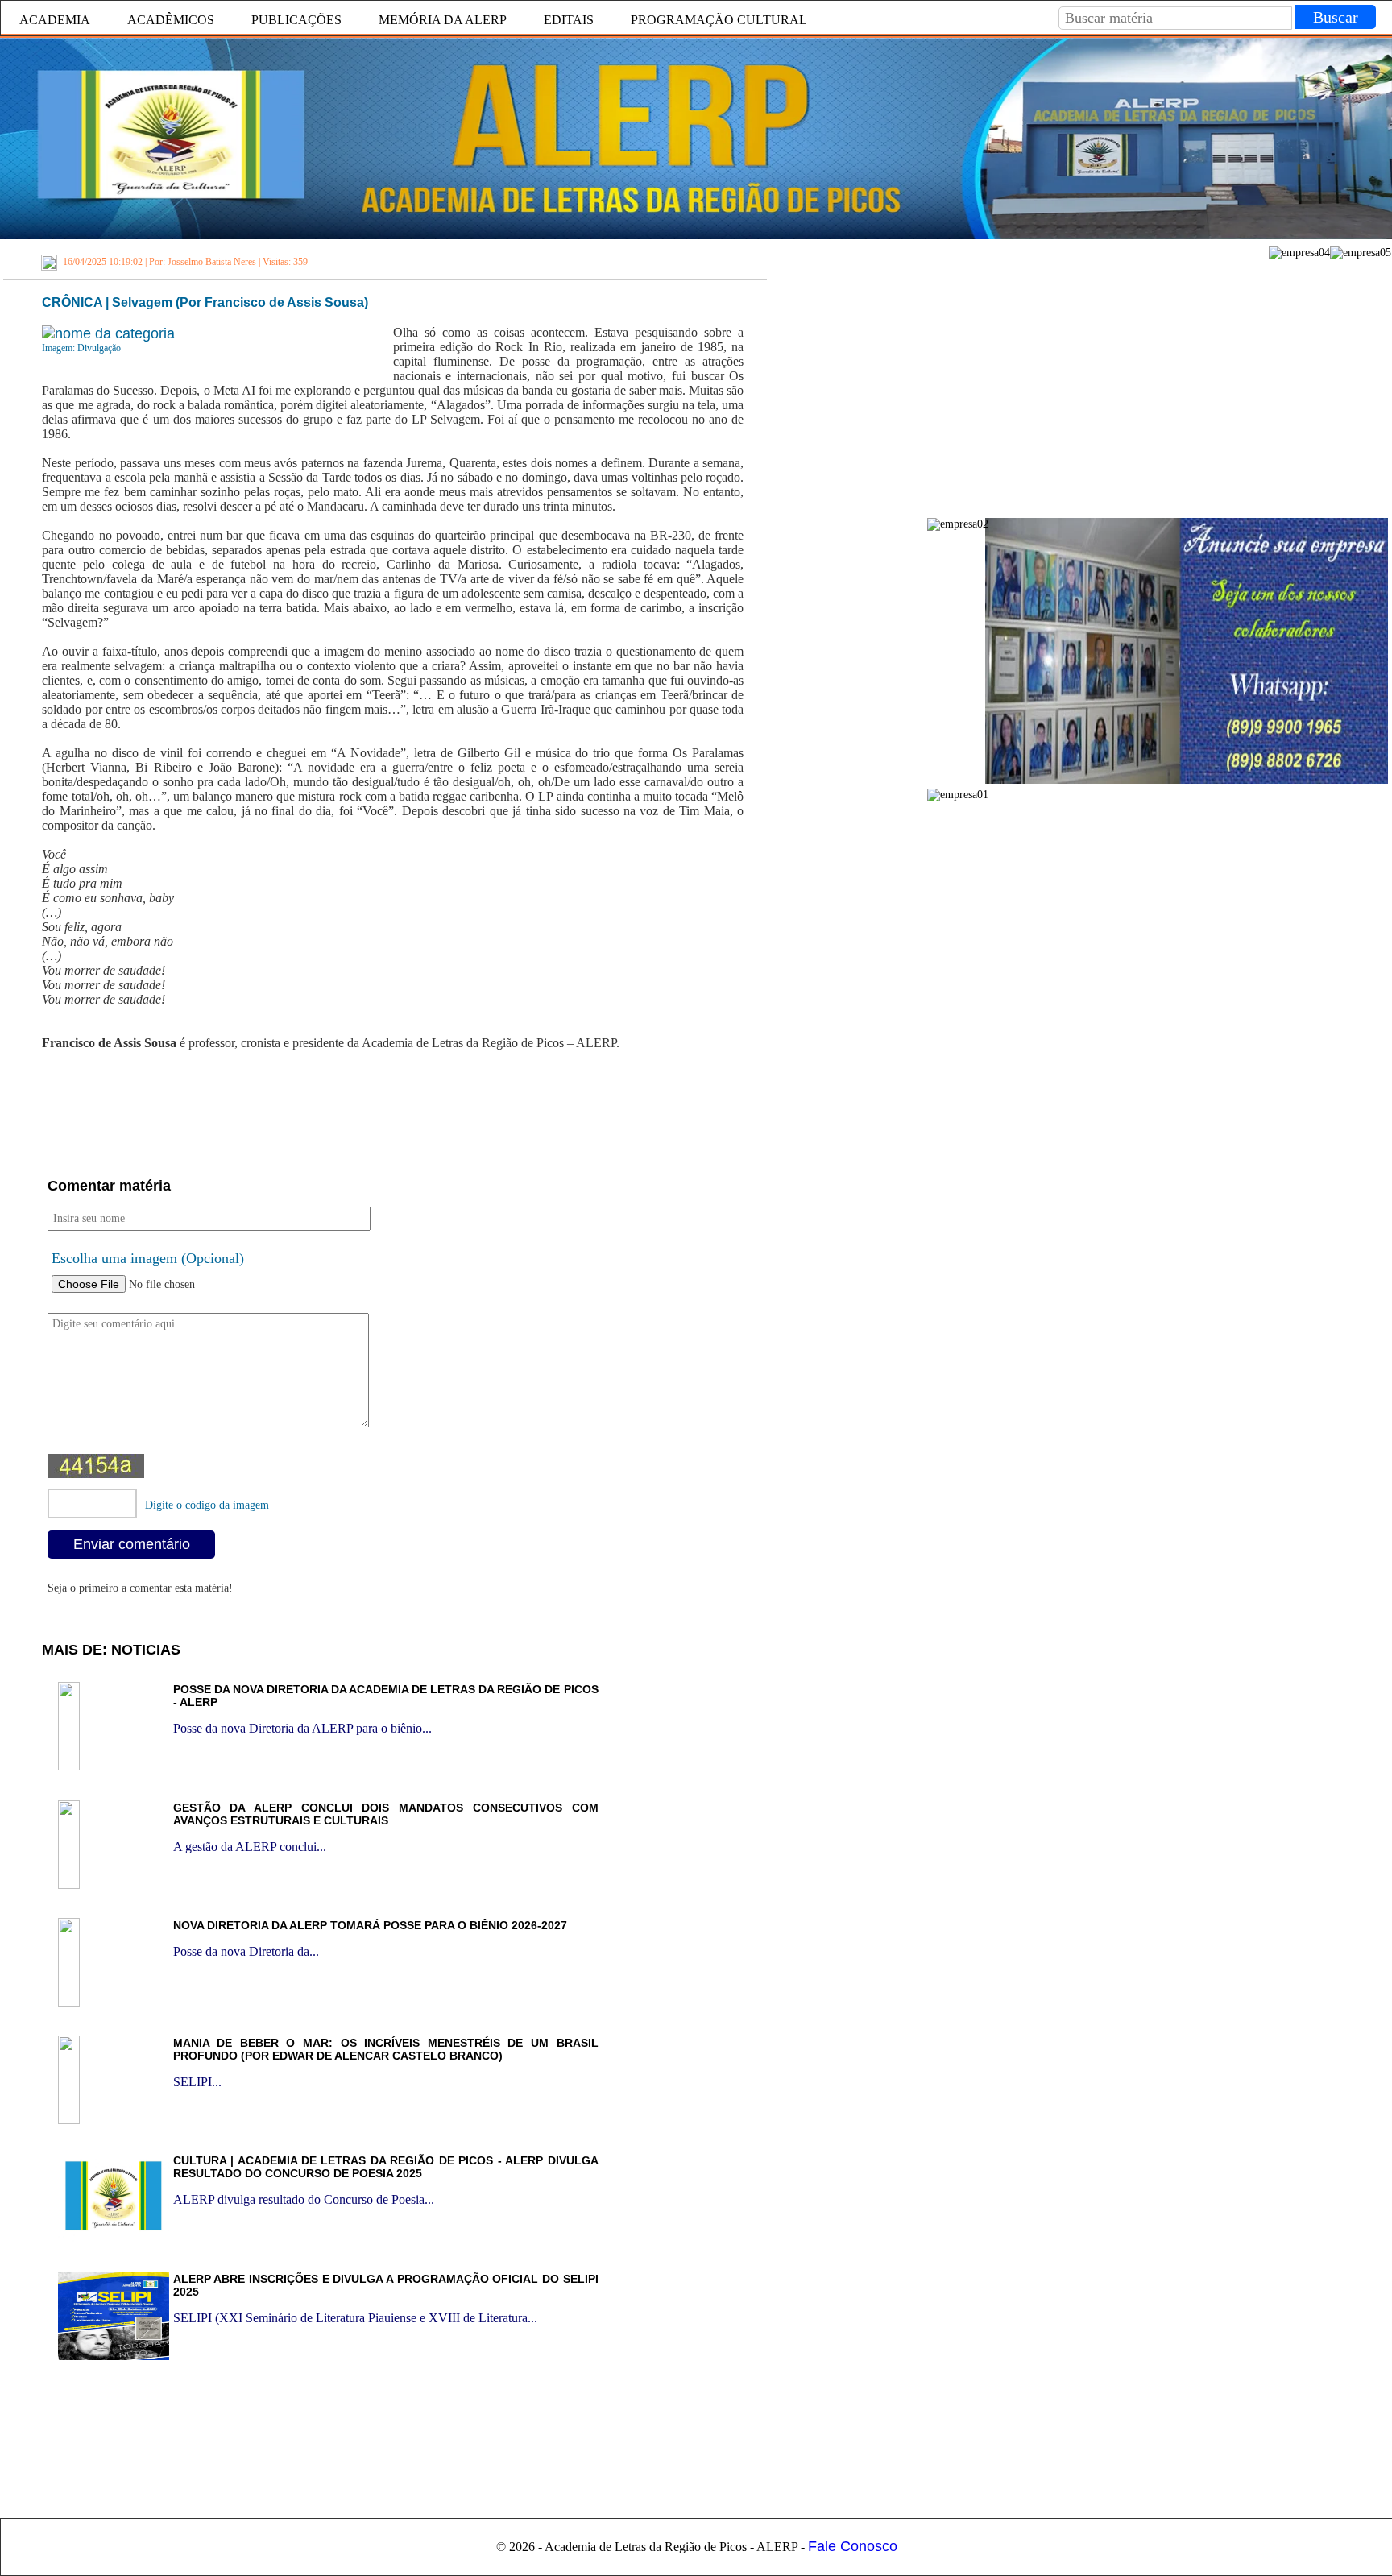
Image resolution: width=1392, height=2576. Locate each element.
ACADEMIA (55, 20)
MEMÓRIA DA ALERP (443, 20)
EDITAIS (569, 20)
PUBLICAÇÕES (296, 20)
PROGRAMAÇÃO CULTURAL (719, 20)
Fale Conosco (853, 2546)
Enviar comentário (132, 1544)
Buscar (1336, 17)
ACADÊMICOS (171, 20)
